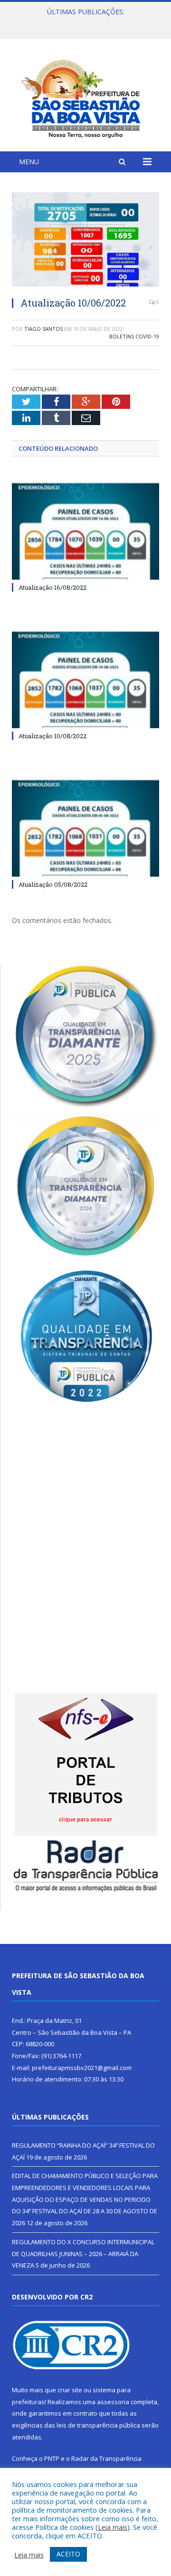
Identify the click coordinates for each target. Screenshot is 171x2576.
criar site (70, 2390)
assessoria (113, 2402)
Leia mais (113, 2527)
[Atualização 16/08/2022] (85, 531)
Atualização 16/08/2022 (52, 587)
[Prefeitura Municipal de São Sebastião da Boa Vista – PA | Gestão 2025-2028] (85, 96)
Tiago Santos (43, 329)
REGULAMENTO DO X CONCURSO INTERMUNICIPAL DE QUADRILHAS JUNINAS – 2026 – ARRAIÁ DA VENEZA (83, 2254)
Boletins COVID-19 (134, 336)
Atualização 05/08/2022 (53, 884)
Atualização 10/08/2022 (52, 736)
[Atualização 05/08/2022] (85, 828)
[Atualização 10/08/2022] (85, 680)
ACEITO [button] (68, 2554)
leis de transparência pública (98, 2425)
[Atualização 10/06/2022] (85, 241)
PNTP (52, 2458)
